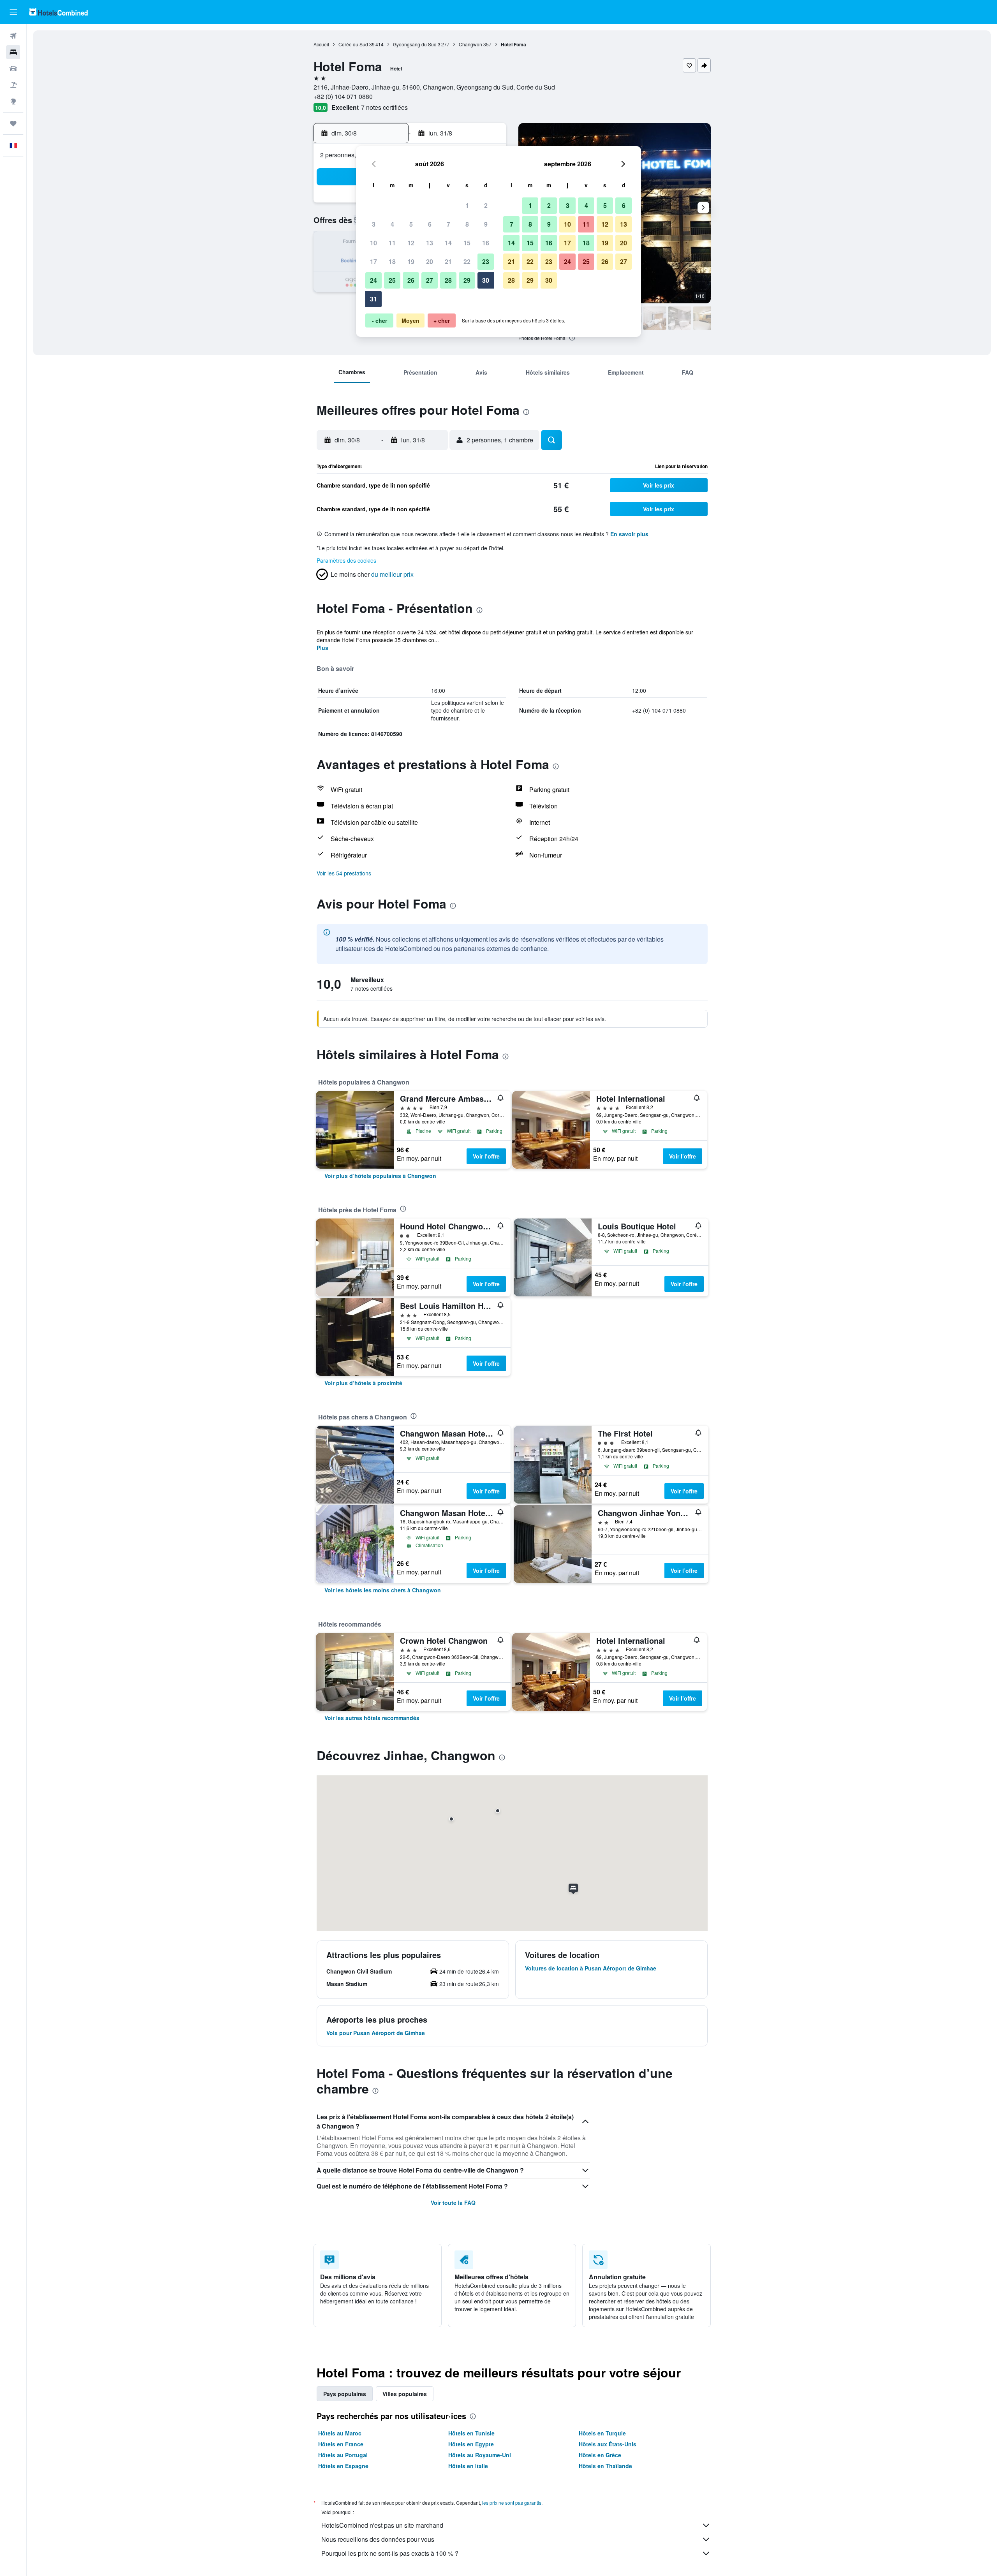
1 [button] (467, 205)
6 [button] (430, 224)
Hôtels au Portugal (343, 2455)
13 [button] (430, 243)
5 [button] (411, 224)
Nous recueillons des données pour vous (378, 2539)
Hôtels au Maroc (340, 2433)
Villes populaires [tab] (405, 2394)
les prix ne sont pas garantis (512, 2503)
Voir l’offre (486, 1156)
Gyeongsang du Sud (415, 44)
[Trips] (13, 123)
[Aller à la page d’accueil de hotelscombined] (58, 12)
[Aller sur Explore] (13, 101)
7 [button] (448, 224)
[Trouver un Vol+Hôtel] (13, 85)
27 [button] (430, 280)
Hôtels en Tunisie (471, 2433)
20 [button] (430, 261)
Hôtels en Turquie (602, 2433)
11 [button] (392, 243)
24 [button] (373, 280)
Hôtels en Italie (468, 2466)
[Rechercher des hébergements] (13, 52)
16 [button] (486, 243)
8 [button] (467, 224)
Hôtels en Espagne (343, 2466)
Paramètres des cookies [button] (346, 560)
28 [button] (448, 280)
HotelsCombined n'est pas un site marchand (382, 2525)
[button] (13, 12)
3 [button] (374, 224)
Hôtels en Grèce (600, 2455)
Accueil (321, 44)
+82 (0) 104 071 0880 (343, 96)
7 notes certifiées (384, 107)
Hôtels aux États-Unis (608, 2444)
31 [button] (373, 299)
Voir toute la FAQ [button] (453, 2203)
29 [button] (467, 280)
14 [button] (448, 243)
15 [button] (467, 243)
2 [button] (486, 205)
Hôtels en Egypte (471, 2444)
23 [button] (486, 261)
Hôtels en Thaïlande (605, 2466)
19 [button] (411, 261)
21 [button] (448, 261)
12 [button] (411, 243)
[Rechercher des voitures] (13, 69)
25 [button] (392, 280)
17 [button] (373, 261)
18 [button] (392, 261)
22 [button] (467, 261)
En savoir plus (629, 534)
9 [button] (486, 224)
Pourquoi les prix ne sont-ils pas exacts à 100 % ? (390, 2553)
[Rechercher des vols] (13, 36)
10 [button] (373, 243)
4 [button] (392, 224)
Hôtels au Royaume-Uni (480, 2455)
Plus (322, 648)
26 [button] (411, 280)
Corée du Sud (353, 44)
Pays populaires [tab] (345, 2394)
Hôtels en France (341, 2444)
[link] (380, 1176)
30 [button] (486, 280)
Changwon (470, 44)
